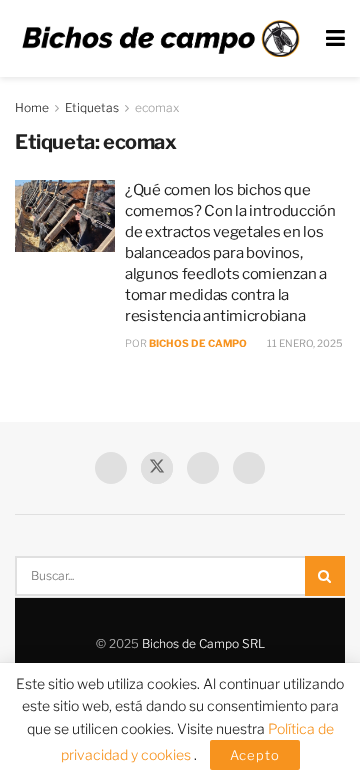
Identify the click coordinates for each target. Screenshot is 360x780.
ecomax (157, 107)
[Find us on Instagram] (249, 468)
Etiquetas (92, 107)
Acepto (255, 755)
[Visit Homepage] (160, 39)
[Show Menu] (335, 38)
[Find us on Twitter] (157, 468)
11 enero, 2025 (304, 343)
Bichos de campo (198, 343)
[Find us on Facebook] (111, 468)
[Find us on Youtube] (203, 468)
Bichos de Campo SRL (203, 643)
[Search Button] (325, 576)
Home (32, 107)
